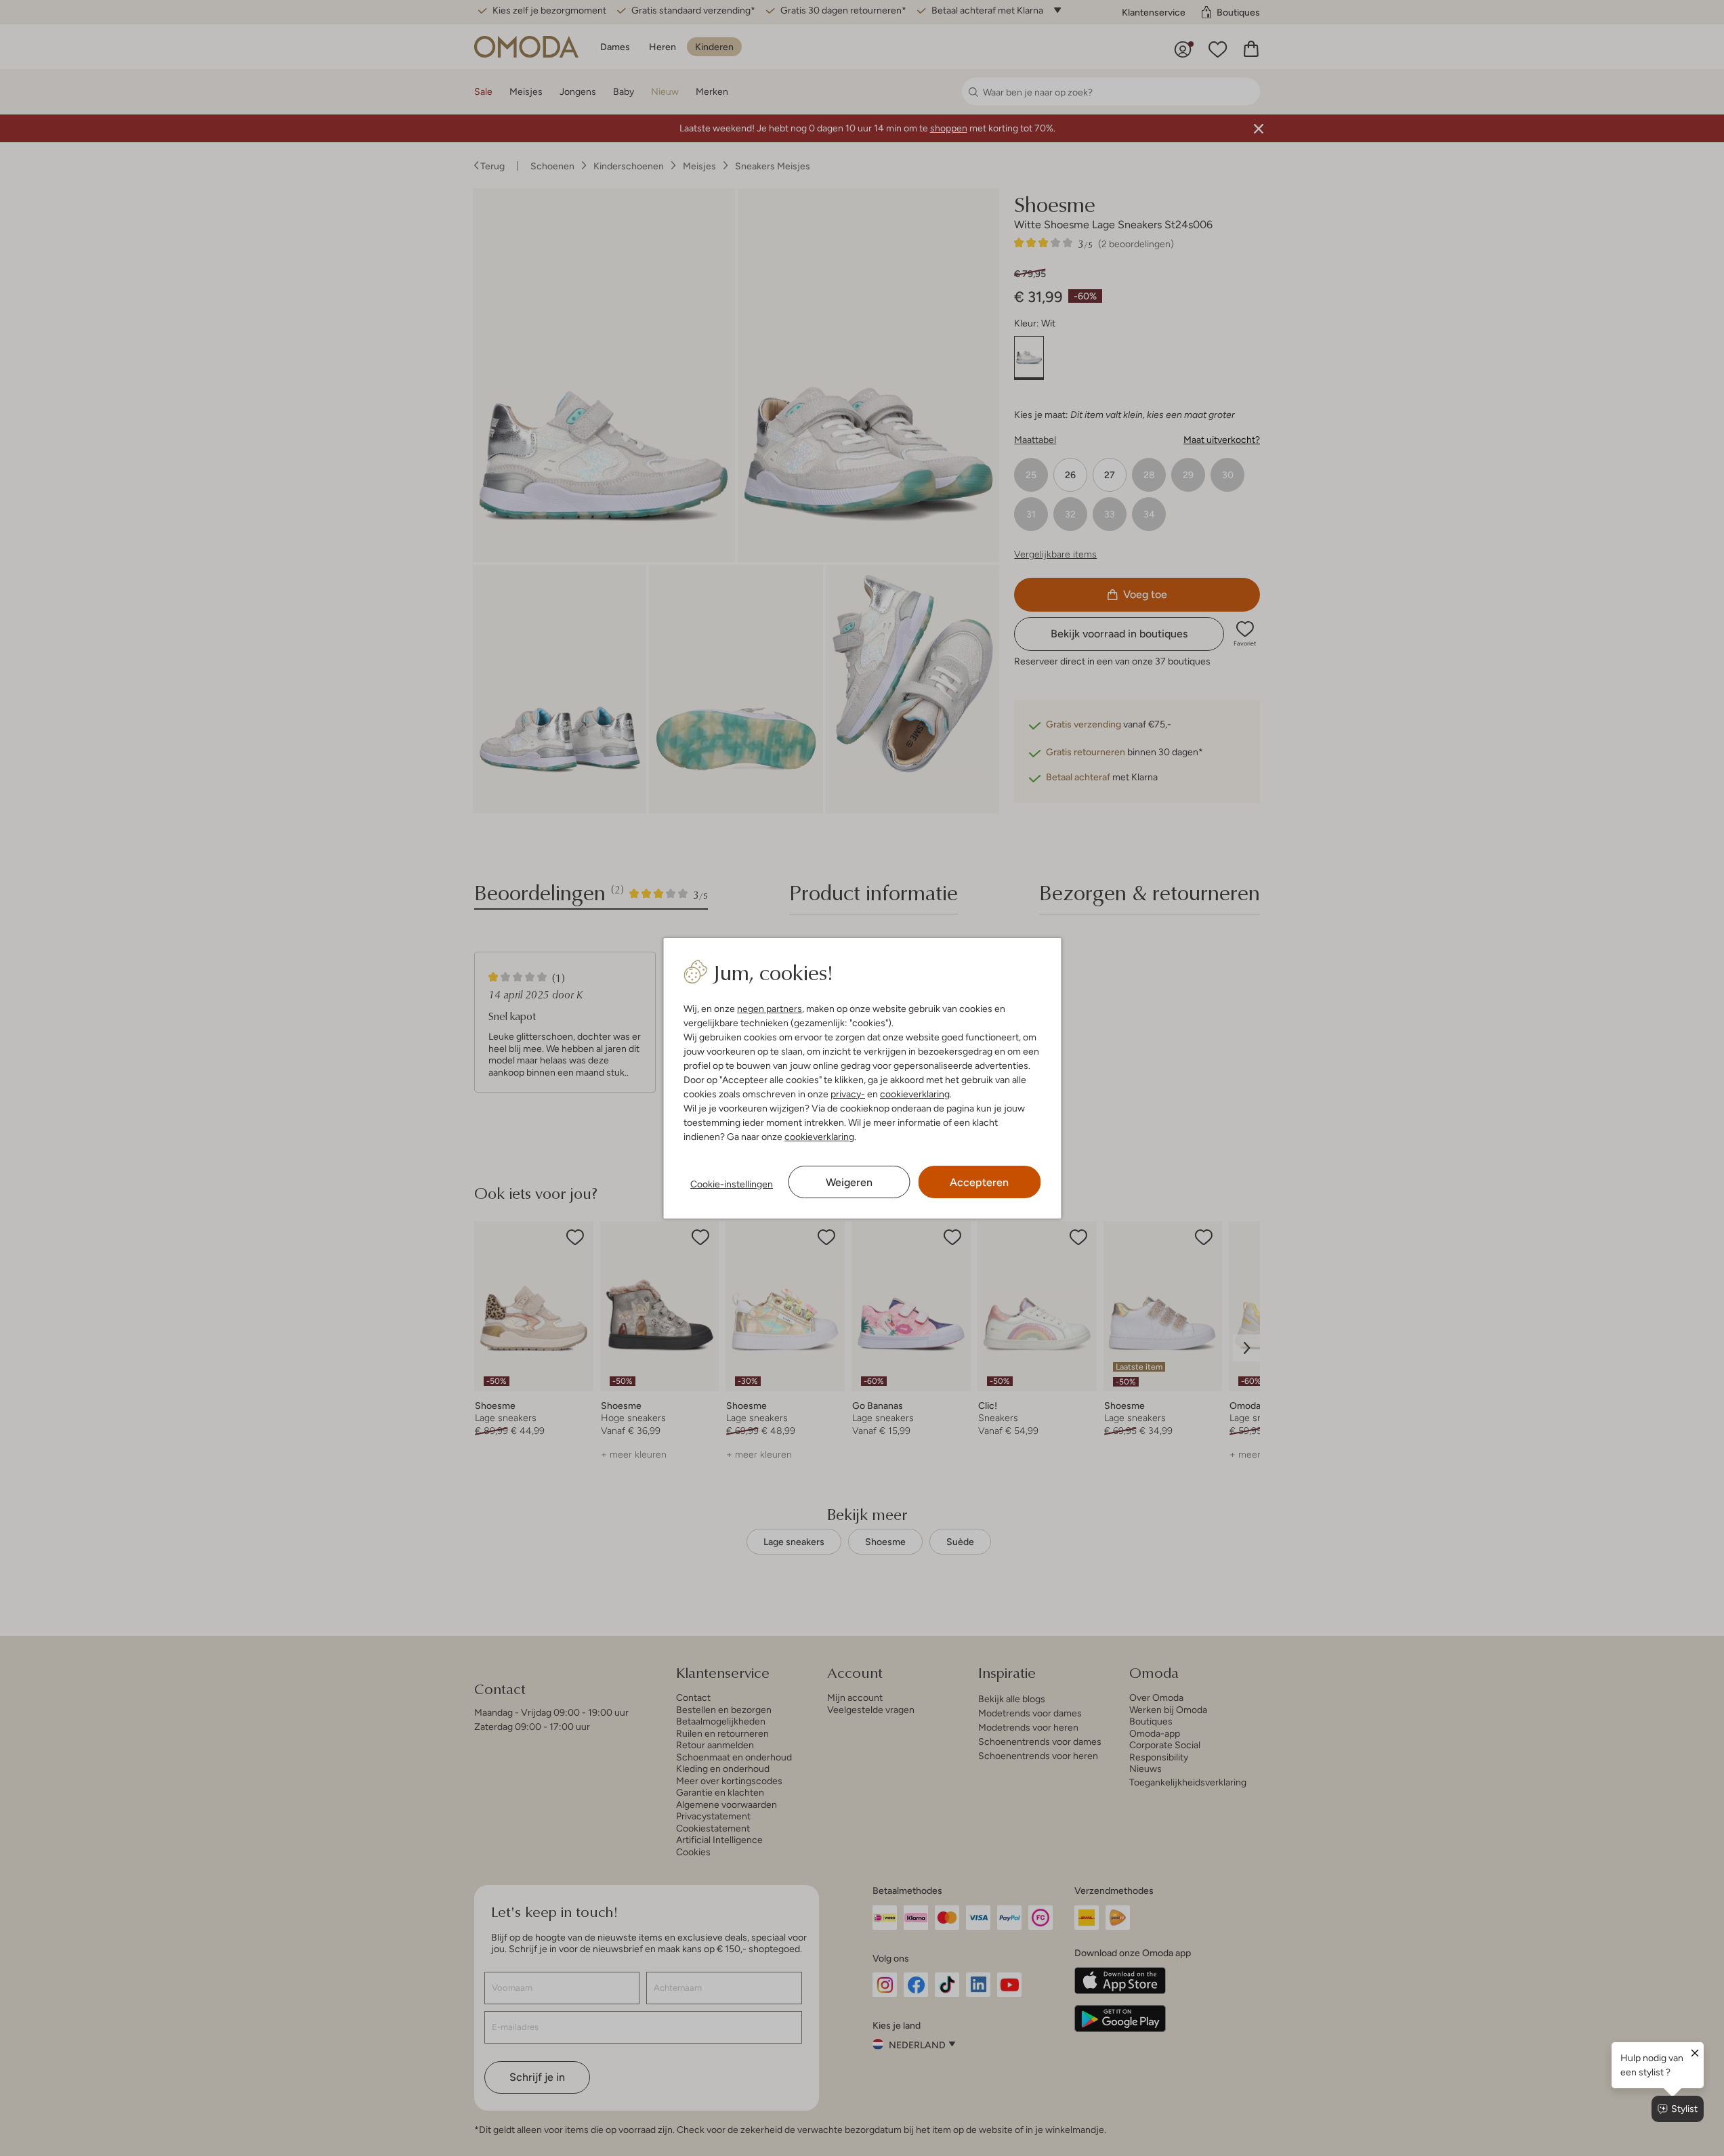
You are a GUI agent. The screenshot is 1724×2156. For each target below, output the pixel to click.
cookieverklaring (915, 1094)
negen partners (770, 1009)
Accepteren (979, 1182)
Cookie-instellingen (732, 1184)
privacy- (848, 1094)
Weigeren (849, 1182)
